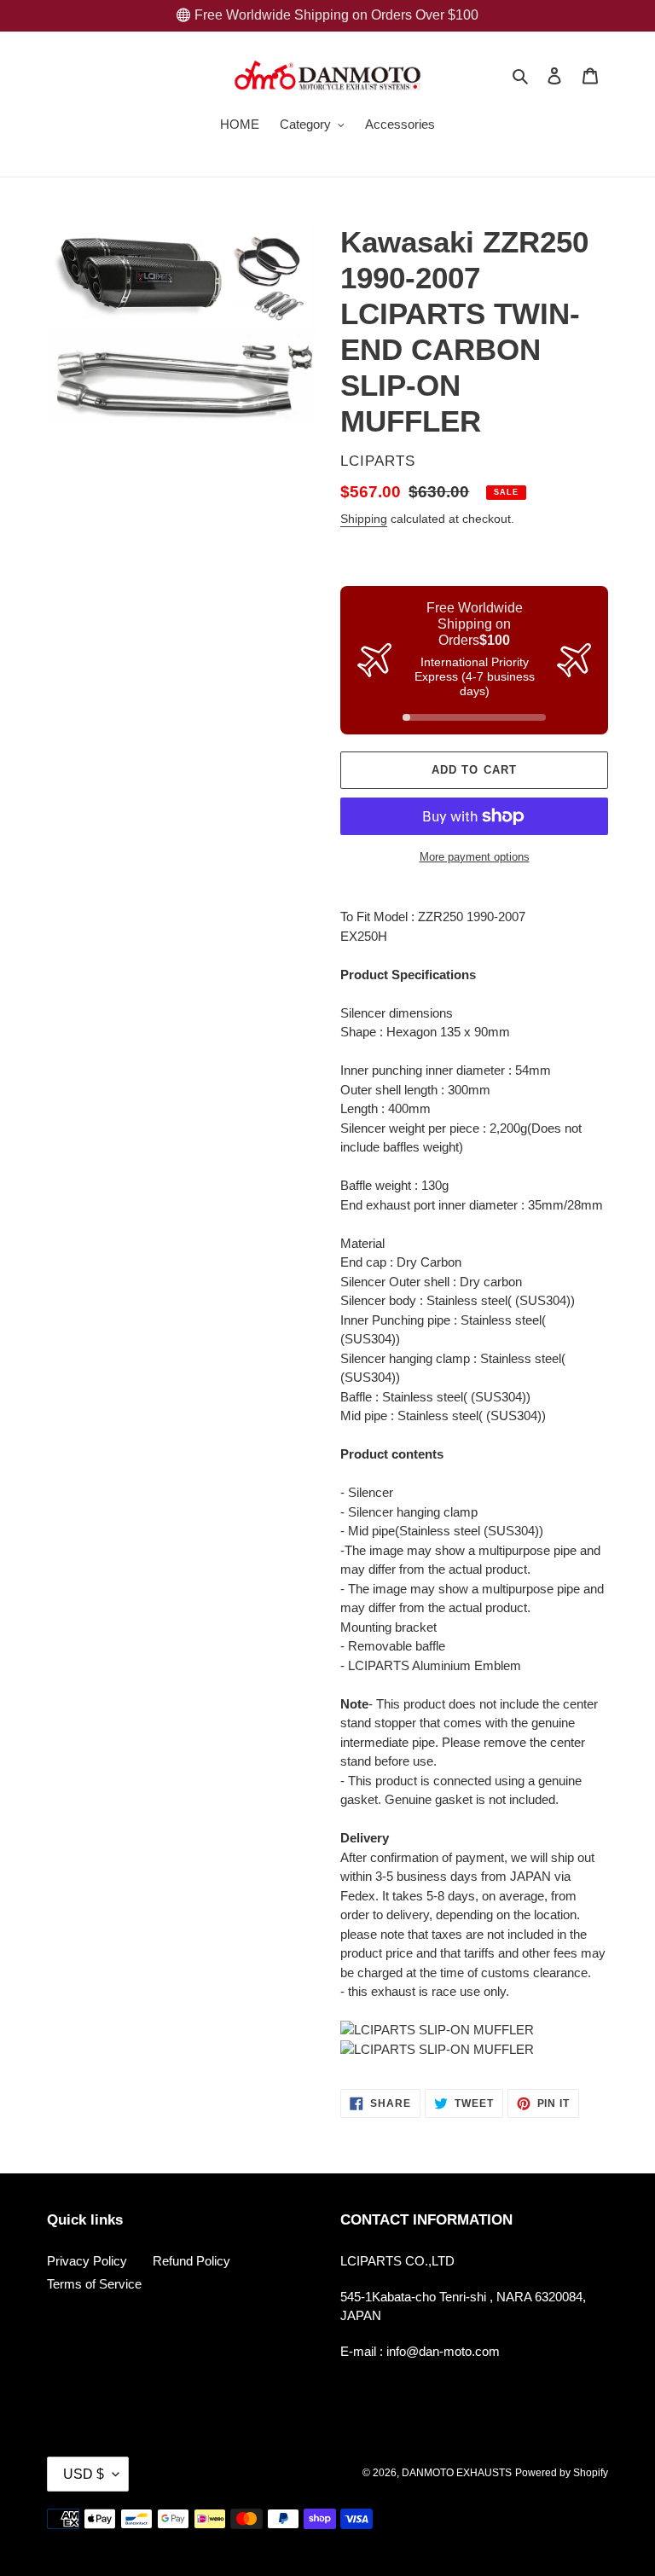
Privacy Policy (87, 2261)
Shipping (364, 519)
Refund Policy (191, 2261)
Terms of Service (94, 2284)
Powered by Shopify (562, 2473)
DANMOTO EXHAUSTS (457, 2473)
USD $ (84, 2474)
